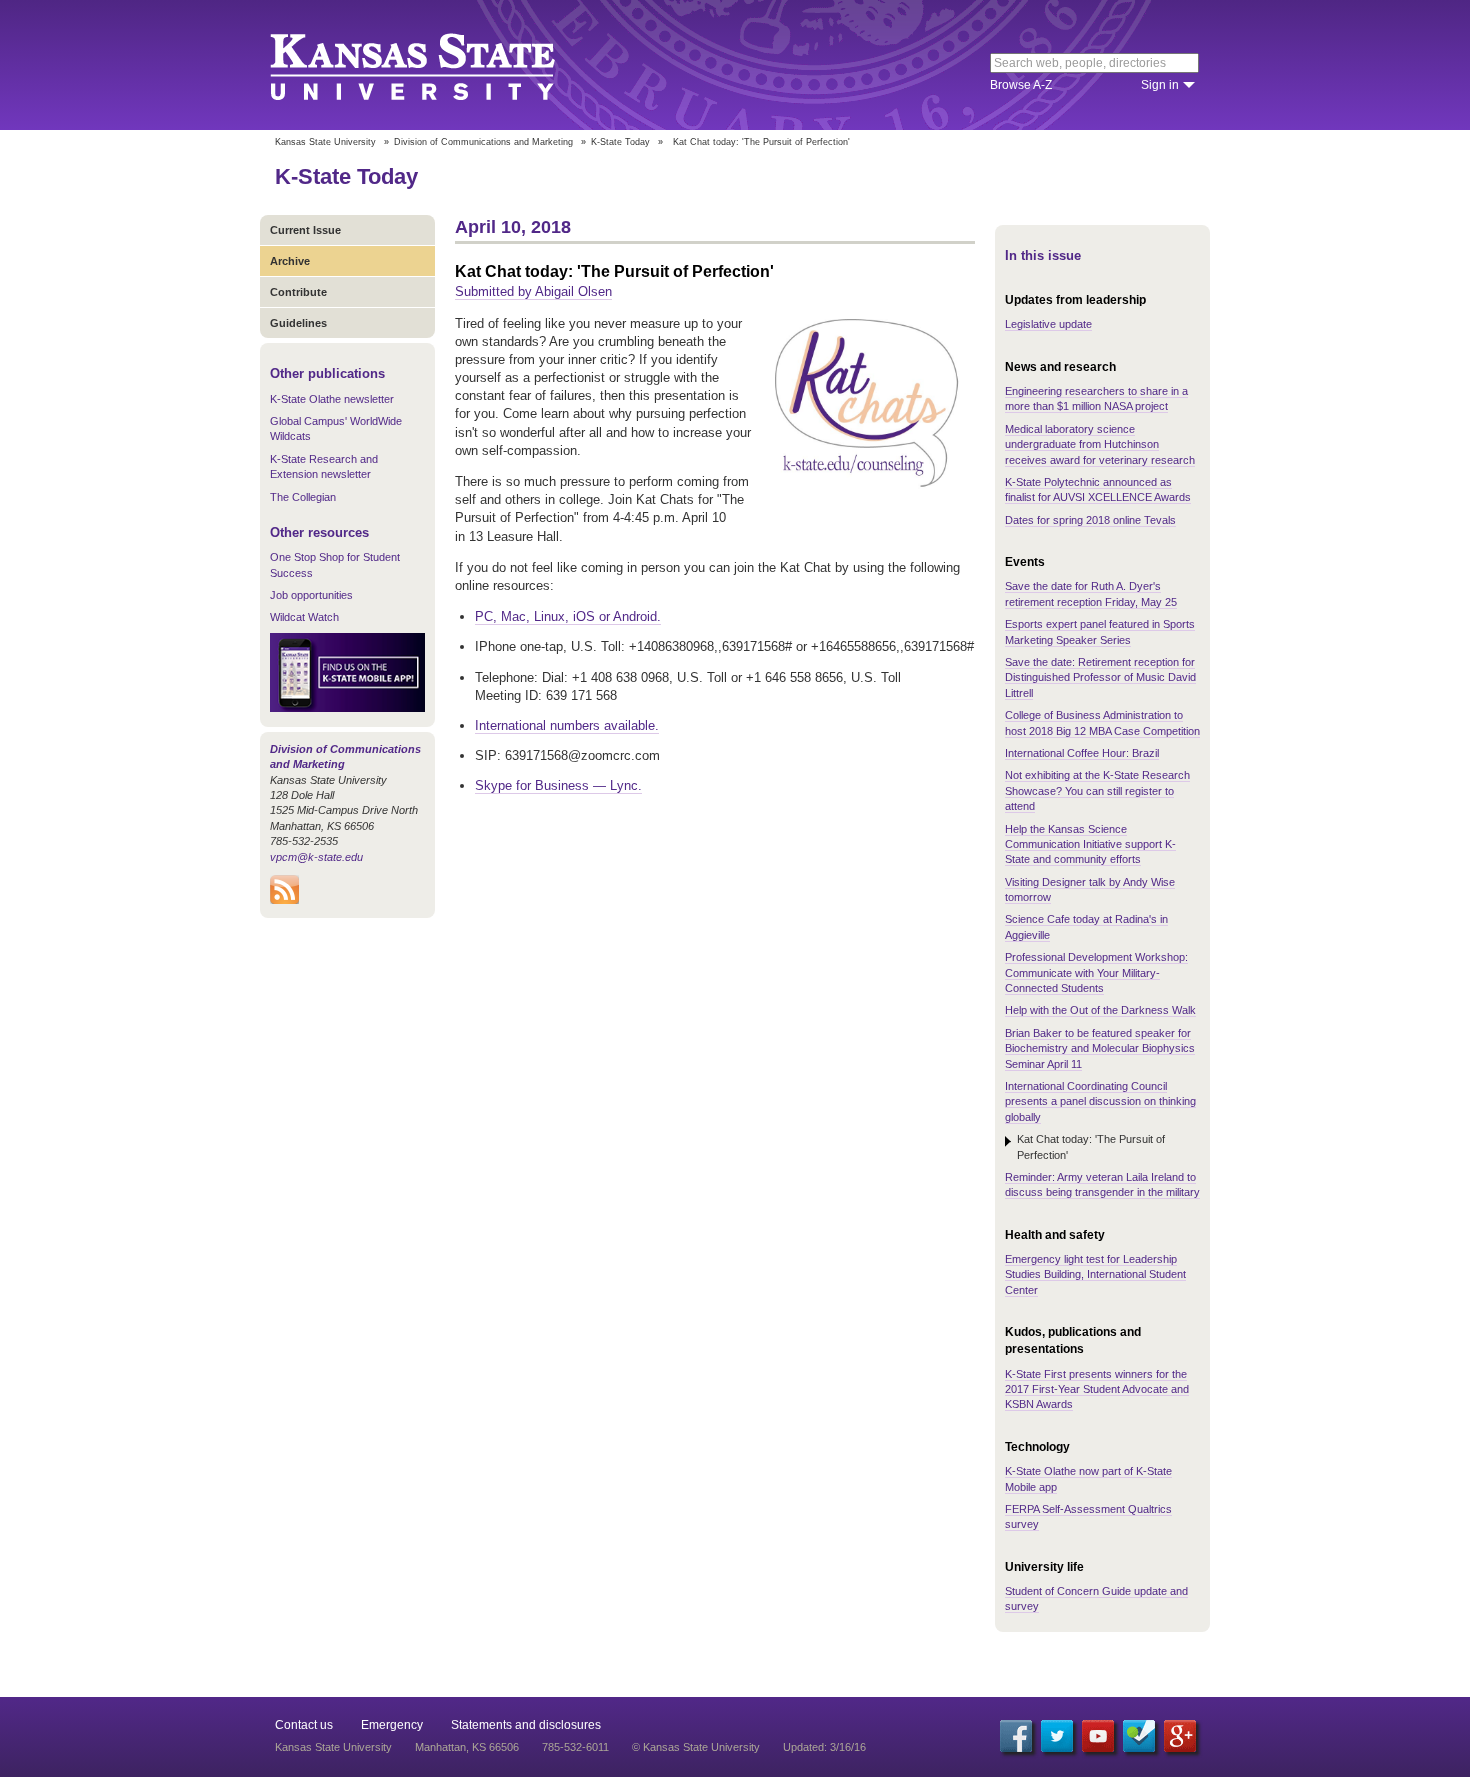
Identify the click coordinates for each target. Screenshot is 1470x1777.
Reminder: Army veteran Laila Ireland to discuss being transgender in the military (1102, 1184)
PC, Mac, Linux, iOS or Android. (568, 616)
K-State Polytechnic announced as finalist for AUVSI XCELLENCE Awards (1098, 489)
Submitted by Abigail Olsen (533, 291)
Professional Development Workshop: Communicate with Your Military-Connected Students (1096, 972)
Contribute (298, 292)
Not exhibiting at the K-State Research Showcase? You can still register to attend (1097, 790)
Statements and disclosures (526, 1725)
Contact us (304, 1725)
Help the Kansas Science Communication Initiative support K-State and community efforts (1090, 844)
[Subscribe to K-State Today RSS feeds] (284, 900)
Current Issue (305, 230)
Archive (290, 261)
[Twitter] (1057, 1736)
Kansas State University (437, 65)
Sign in (1160, 85)
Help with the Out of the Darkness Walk (1100, 1010)
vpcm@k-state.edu (316, 857)
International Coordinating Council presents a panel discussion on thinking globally (1100, 1101)
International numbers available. (567, 725)
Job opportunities (311, 595)
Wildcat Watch (304, 617)
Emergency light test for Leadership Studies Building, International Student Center (1095, 1274)
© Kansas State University (696, 1747)
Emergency (392, 1725)
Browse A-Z (1021, 85)
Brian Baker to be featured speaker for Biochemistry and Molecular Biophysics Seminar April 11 (1100, 1048)
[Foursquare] (1139, 1736)
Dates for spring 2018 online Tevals (1090, 520)
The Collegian (303, 497)
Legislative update (1048, 324)
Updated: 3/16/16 (824, 1747)
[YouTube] (1098, 1736)
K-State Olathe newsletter (332, 399)
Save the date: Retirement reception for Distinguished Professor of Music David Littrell (1100, 677)
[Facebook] (1016, 1736)
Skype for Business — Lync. (558, 785)
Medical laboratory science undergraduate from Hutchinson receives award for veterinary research (1100, 444)
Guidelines (298, 323)
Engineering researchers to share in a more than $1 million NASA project (1096, 398)
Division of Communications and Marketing (483, 142)
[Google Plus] (1180, 1736)
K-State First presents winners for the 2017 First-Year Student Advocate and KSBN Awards (1097, 1389)
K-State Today (620, 142)
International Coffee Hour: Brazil (1082, 753)
